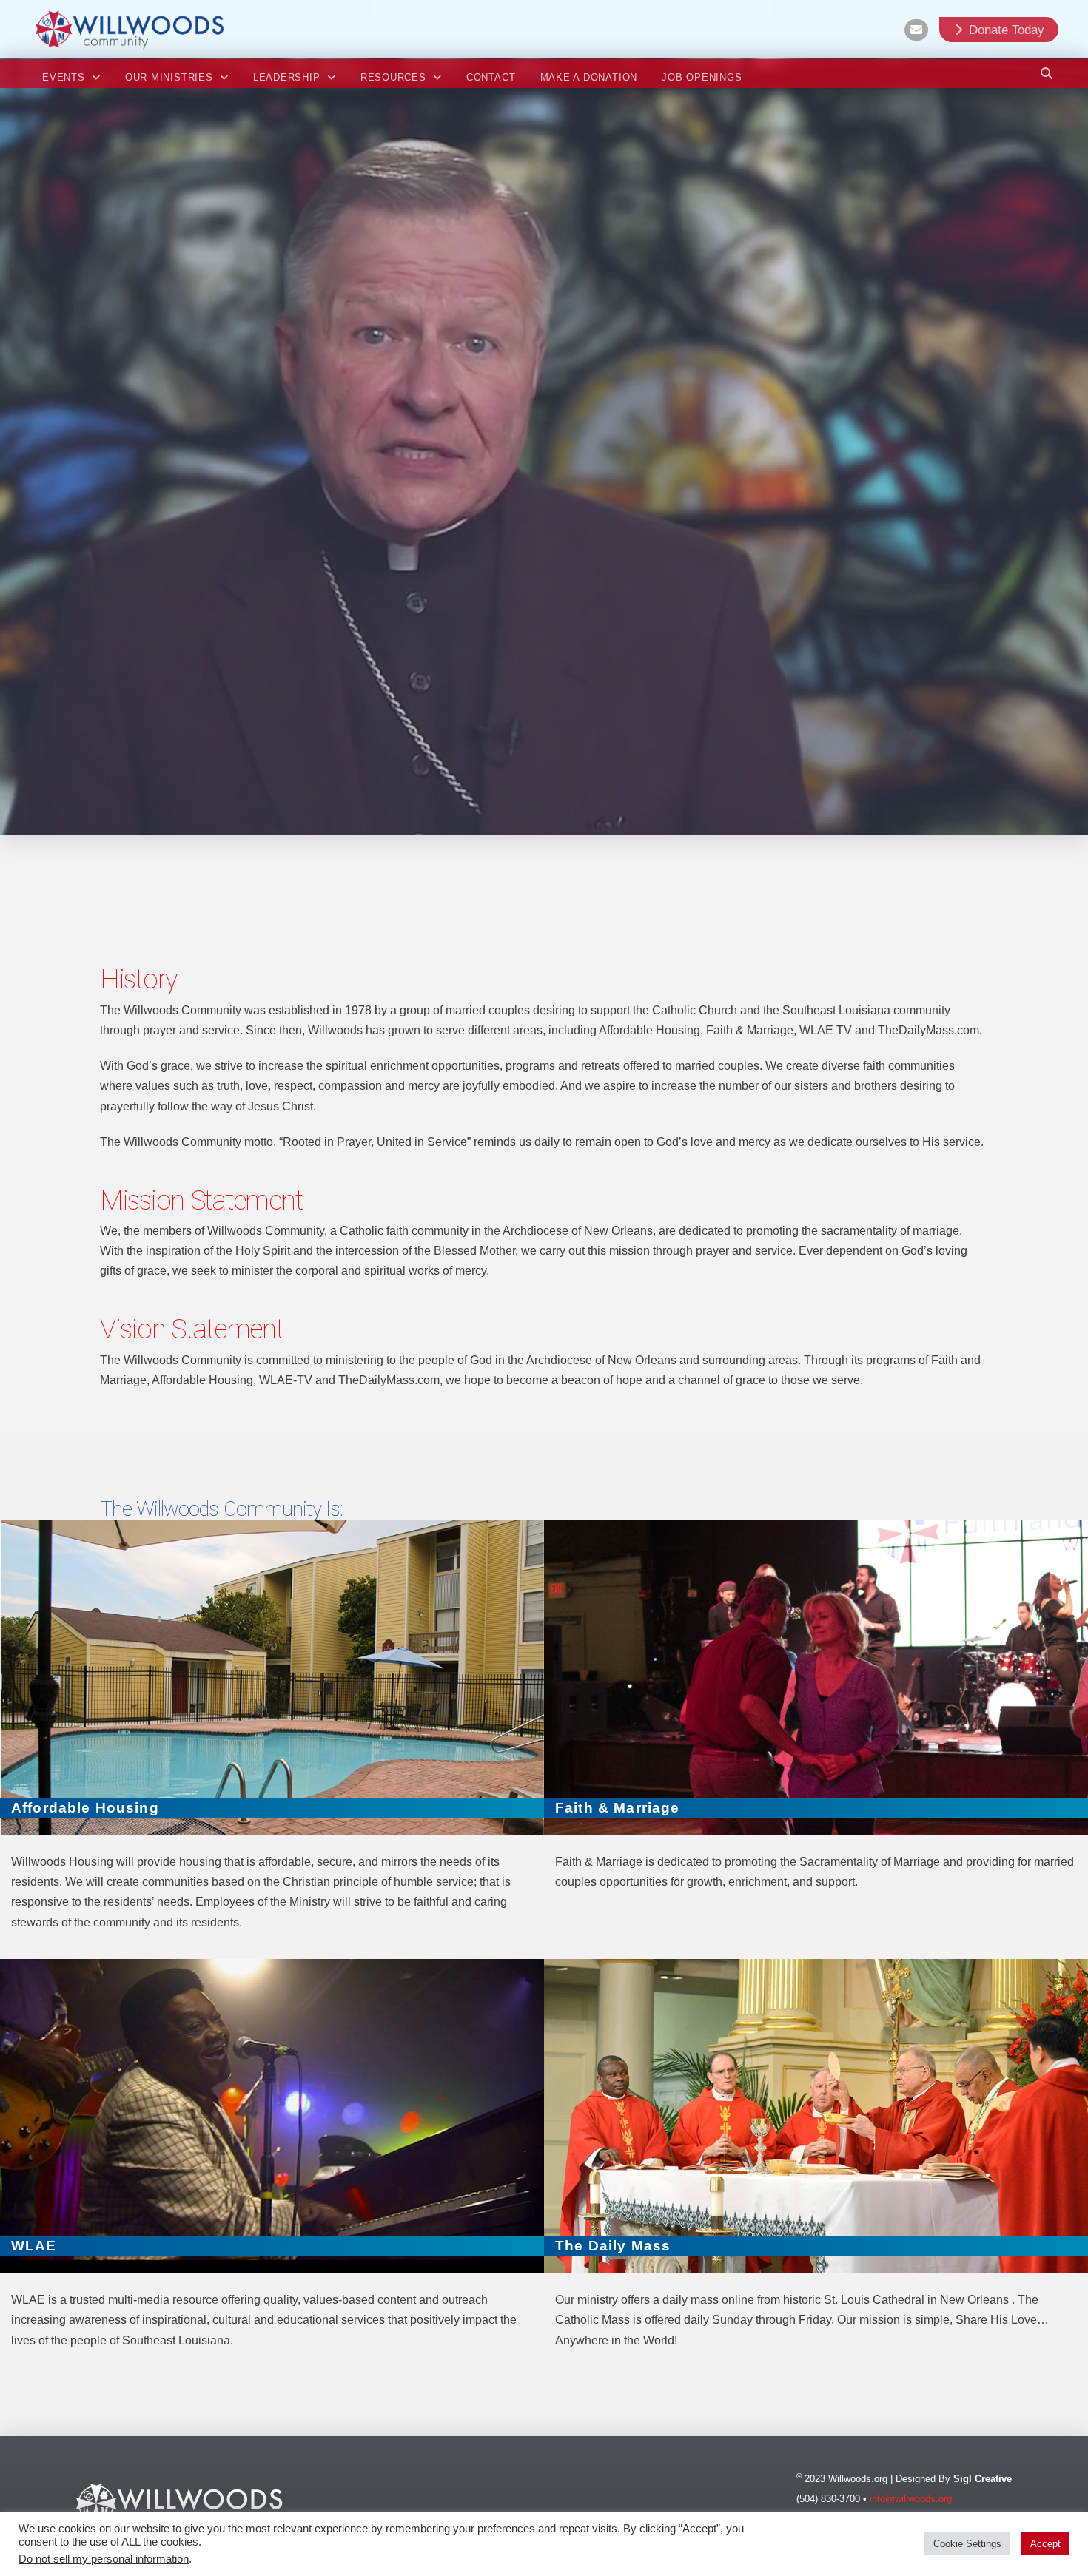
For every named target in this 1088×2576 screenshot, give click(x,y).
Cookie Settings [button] (967, 2544)
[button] (1047, 73)
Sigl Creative (983, 2479)
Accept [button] (1045, 2544)
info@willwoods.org (911, 2499)
